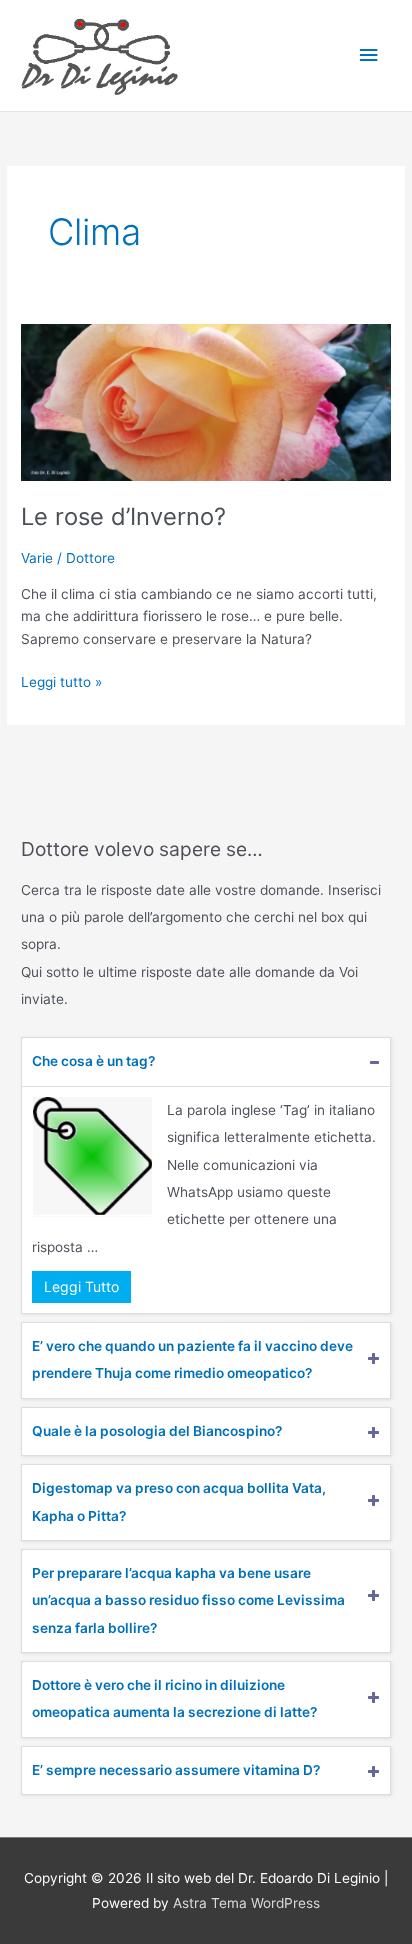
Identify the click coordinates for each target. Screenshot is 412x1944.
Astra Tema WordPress (246, 1903)
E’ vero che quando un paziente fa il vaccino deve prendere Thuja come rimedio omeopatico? (192, 1359)
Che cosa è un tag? (93, 1061)
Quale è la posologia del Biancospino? (157, 1431)
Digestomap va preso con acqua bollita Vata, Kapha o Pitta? (179, 1501)
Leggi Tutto (81, 1286)
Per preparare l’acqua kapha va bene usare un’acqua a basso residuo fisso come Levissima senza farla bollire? (188, 1600)
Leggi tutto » (61, 680)
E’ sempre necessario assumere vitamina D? (176, 1770)
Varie (37, 558)
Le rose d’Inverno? (123, 516)
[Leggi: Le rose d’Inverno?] (206, 401)
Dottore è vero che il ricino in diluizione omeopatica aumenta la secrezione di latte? (174, 1698)
